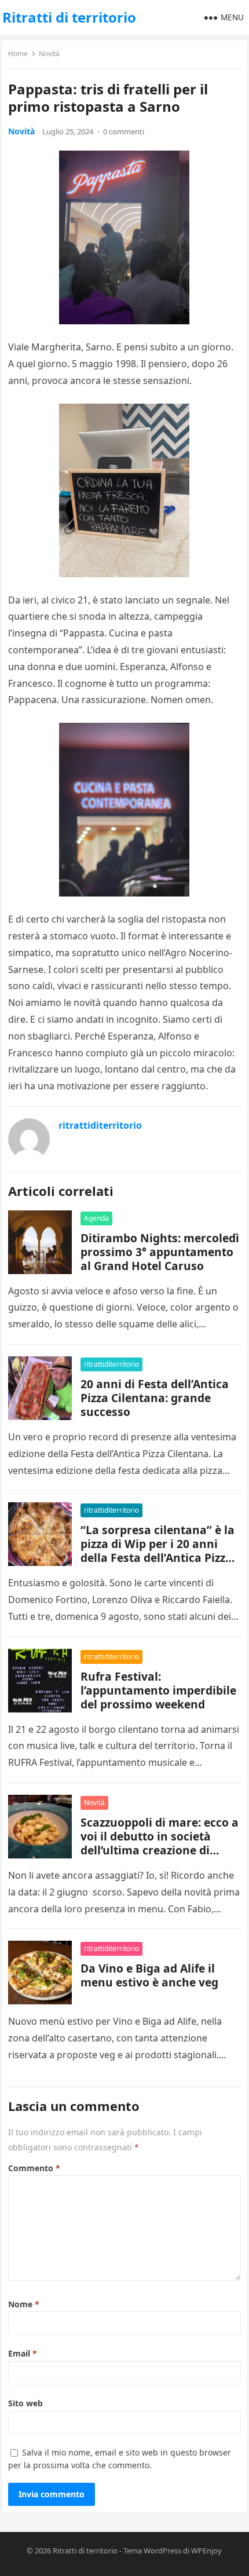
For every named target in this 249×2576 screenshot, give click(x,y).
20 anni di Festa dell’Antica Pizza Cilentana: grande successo (155, 1398)
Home (18, 54)
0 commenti (124, 131)
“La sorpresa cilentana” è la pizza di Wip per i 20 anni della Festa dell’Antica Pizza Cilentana (158, 1551)
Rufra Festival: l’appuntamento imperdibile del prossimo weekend (158, 1690)
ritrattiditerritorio (100, 1125)
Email (23, 2353)
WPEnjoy (206, 2551)
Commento (34, 2168)
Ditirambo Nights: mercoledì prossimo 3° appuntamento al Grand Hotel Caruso (160, 1252)
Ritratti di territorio (69, 17)
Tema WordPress (152, 2551)
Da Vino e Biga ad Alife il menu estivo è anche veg (149, 1975)
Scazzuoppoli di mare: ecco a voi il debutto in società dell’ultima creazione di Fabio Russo (160, 1843)
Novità (49, 54)
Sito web (25, 2403)
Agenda (96, 1218)
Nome (24, 2304)
